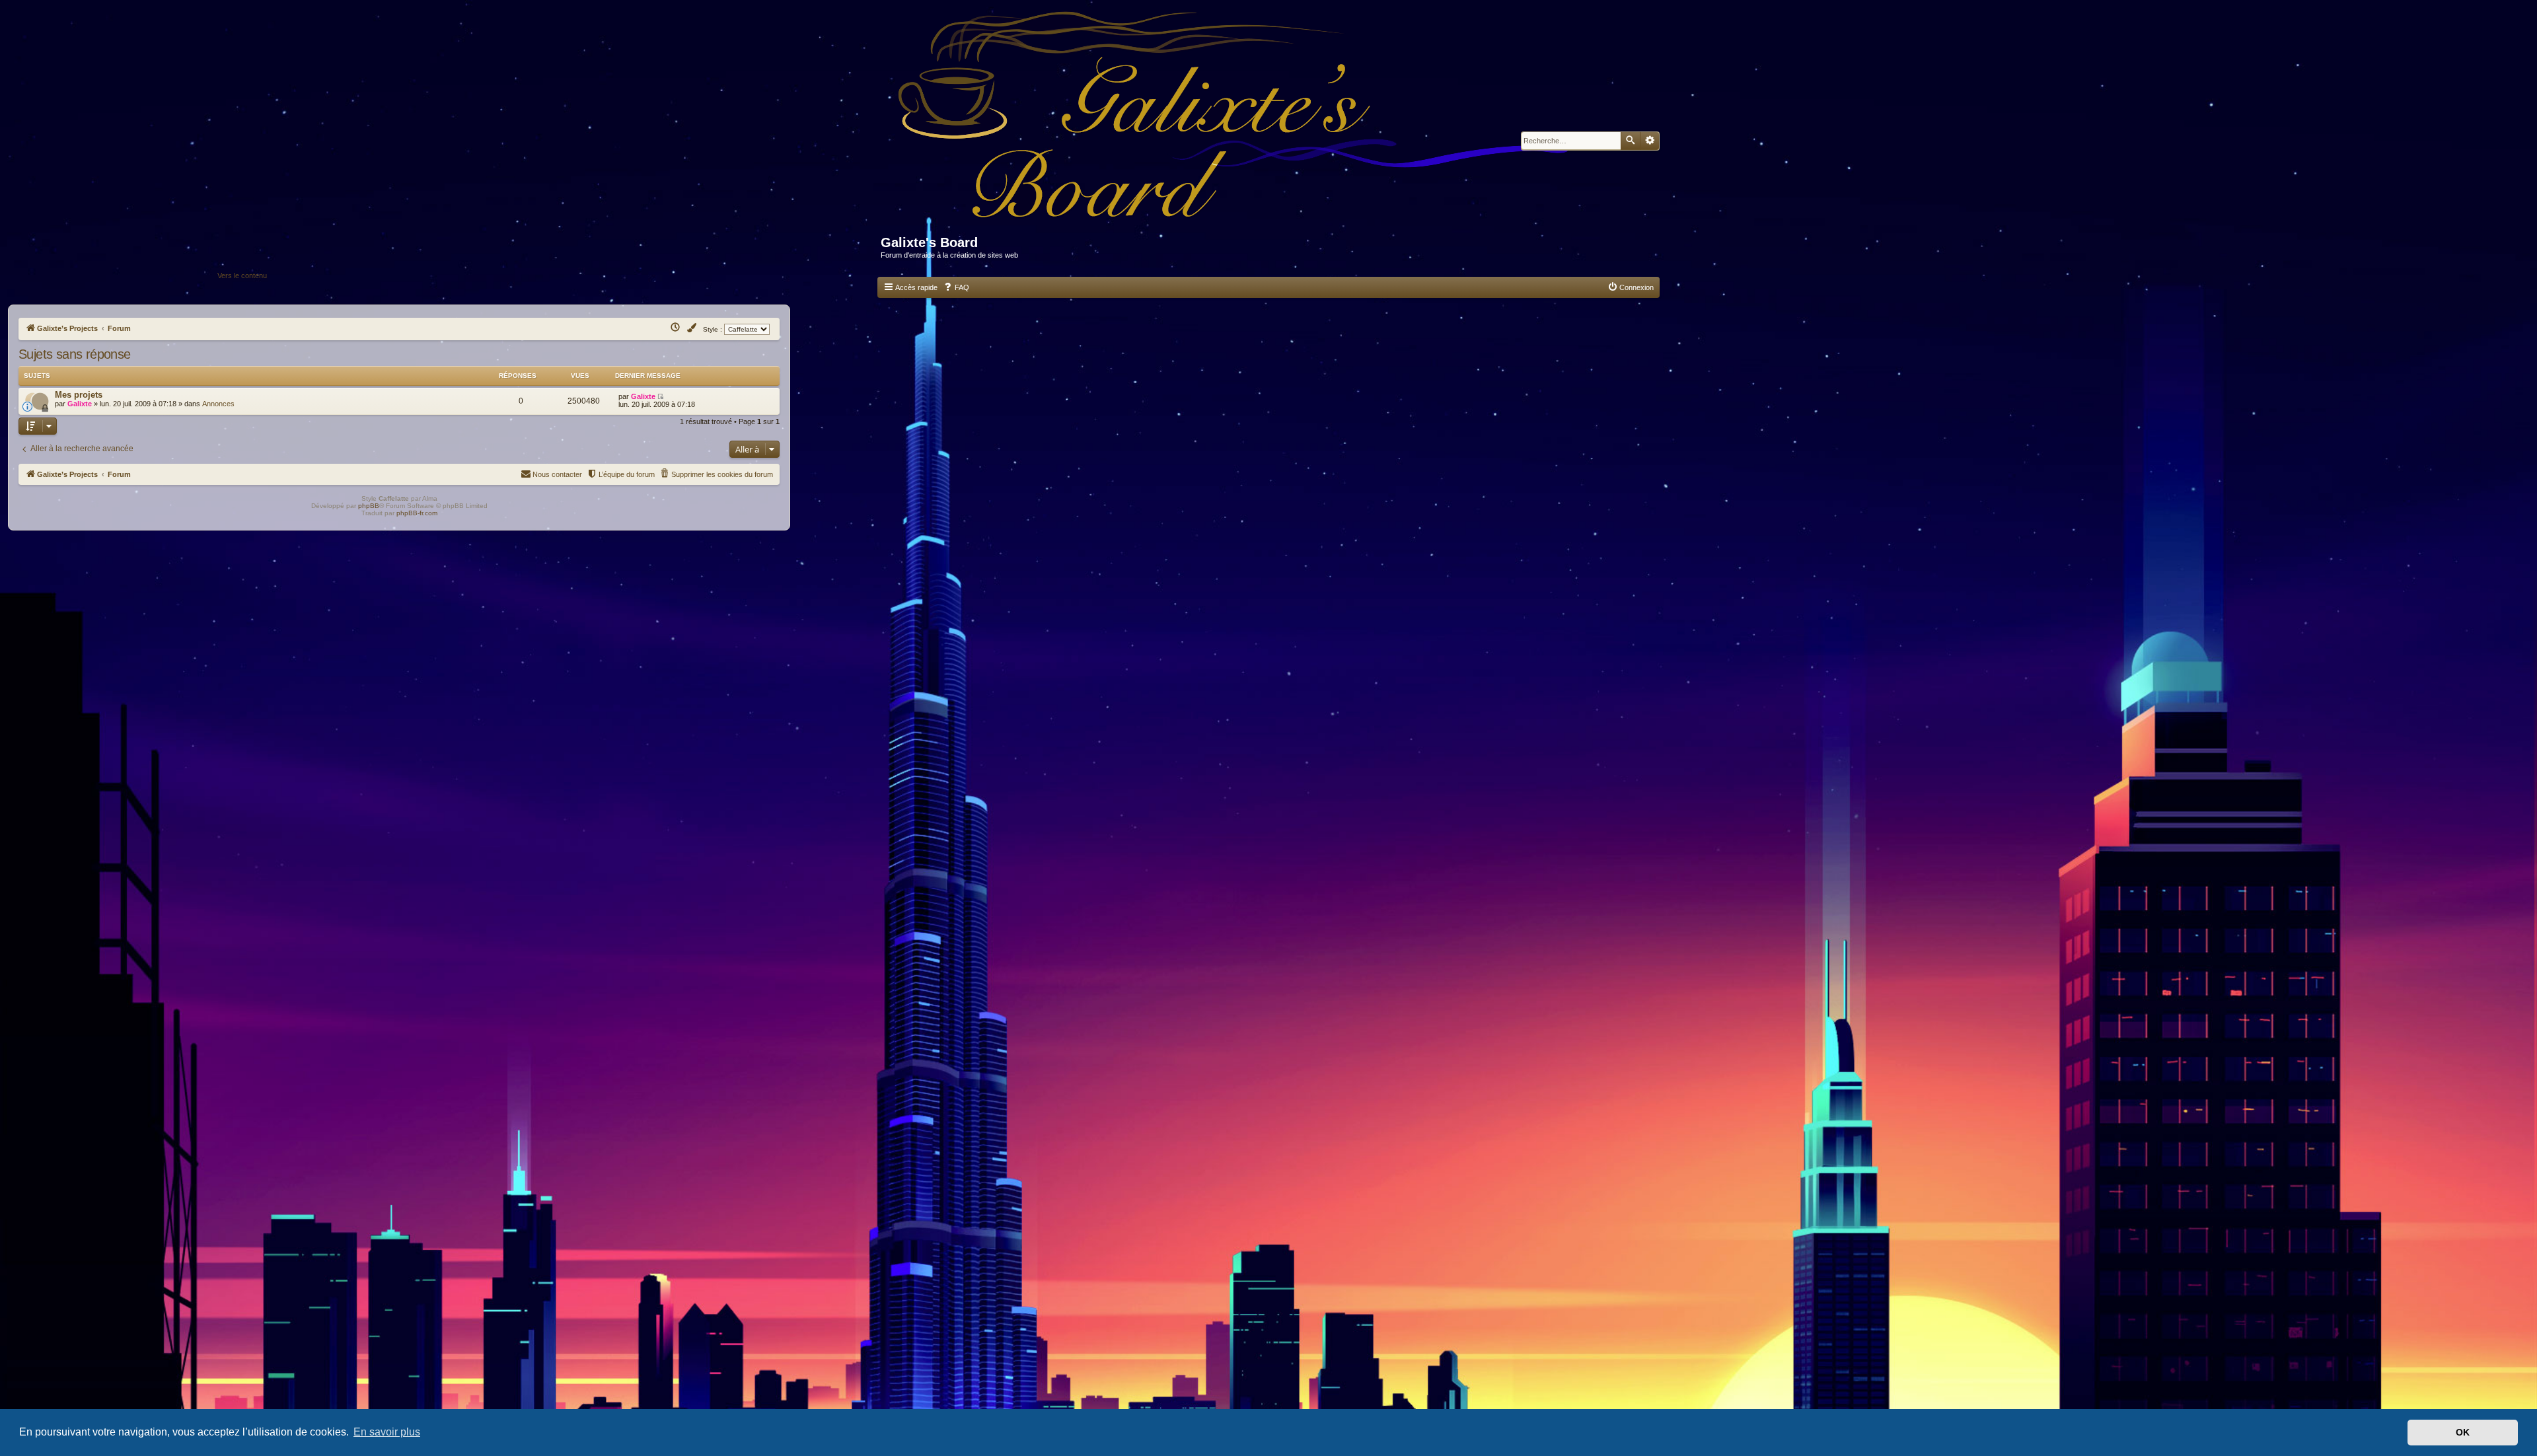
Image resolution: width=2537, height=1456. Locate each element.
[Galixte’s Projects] (1240, 123)
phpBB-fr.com (417, 513)
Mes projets (79, 395)
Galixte (80, 404)
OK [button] (2463, 1432)
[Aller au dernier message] (662, 396)
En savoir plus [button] (387, 1432)
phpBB (369, 506)
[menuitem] (956, 287)
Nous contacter (557, 474)
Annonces (218, 404)
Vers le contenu (242, 275)
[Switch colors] (692, 328)
